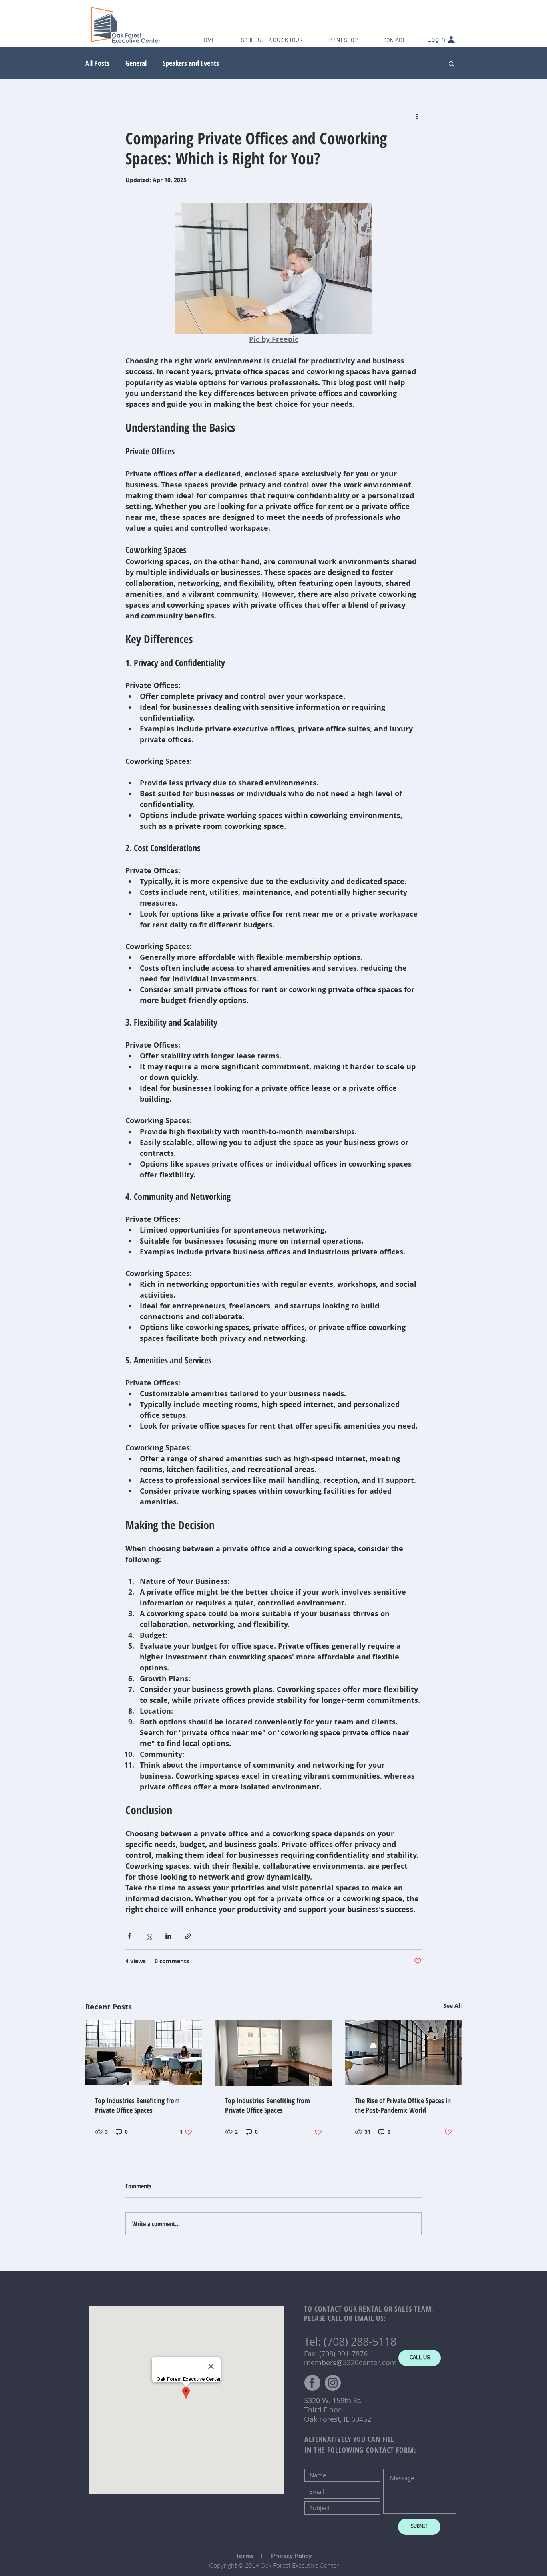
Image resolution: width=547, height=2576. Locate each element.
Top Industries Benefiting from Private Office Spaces (137, 2105)
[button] (451, 63)
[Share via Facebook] (129, 1936)
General (136, 63)
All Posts (97, 63)
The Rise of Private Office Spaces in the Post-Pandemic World (403, 2105)
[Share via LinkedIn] (168, 1936)
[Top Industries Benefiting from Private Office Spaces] (144, 2053)
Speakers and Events (191, 63)
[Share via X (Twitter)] (149, 1936)
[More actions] (417, 116)
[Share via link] (188, 1936)
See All (452, 2006)
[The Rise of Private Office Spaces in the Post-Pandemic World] (403, 2053)
